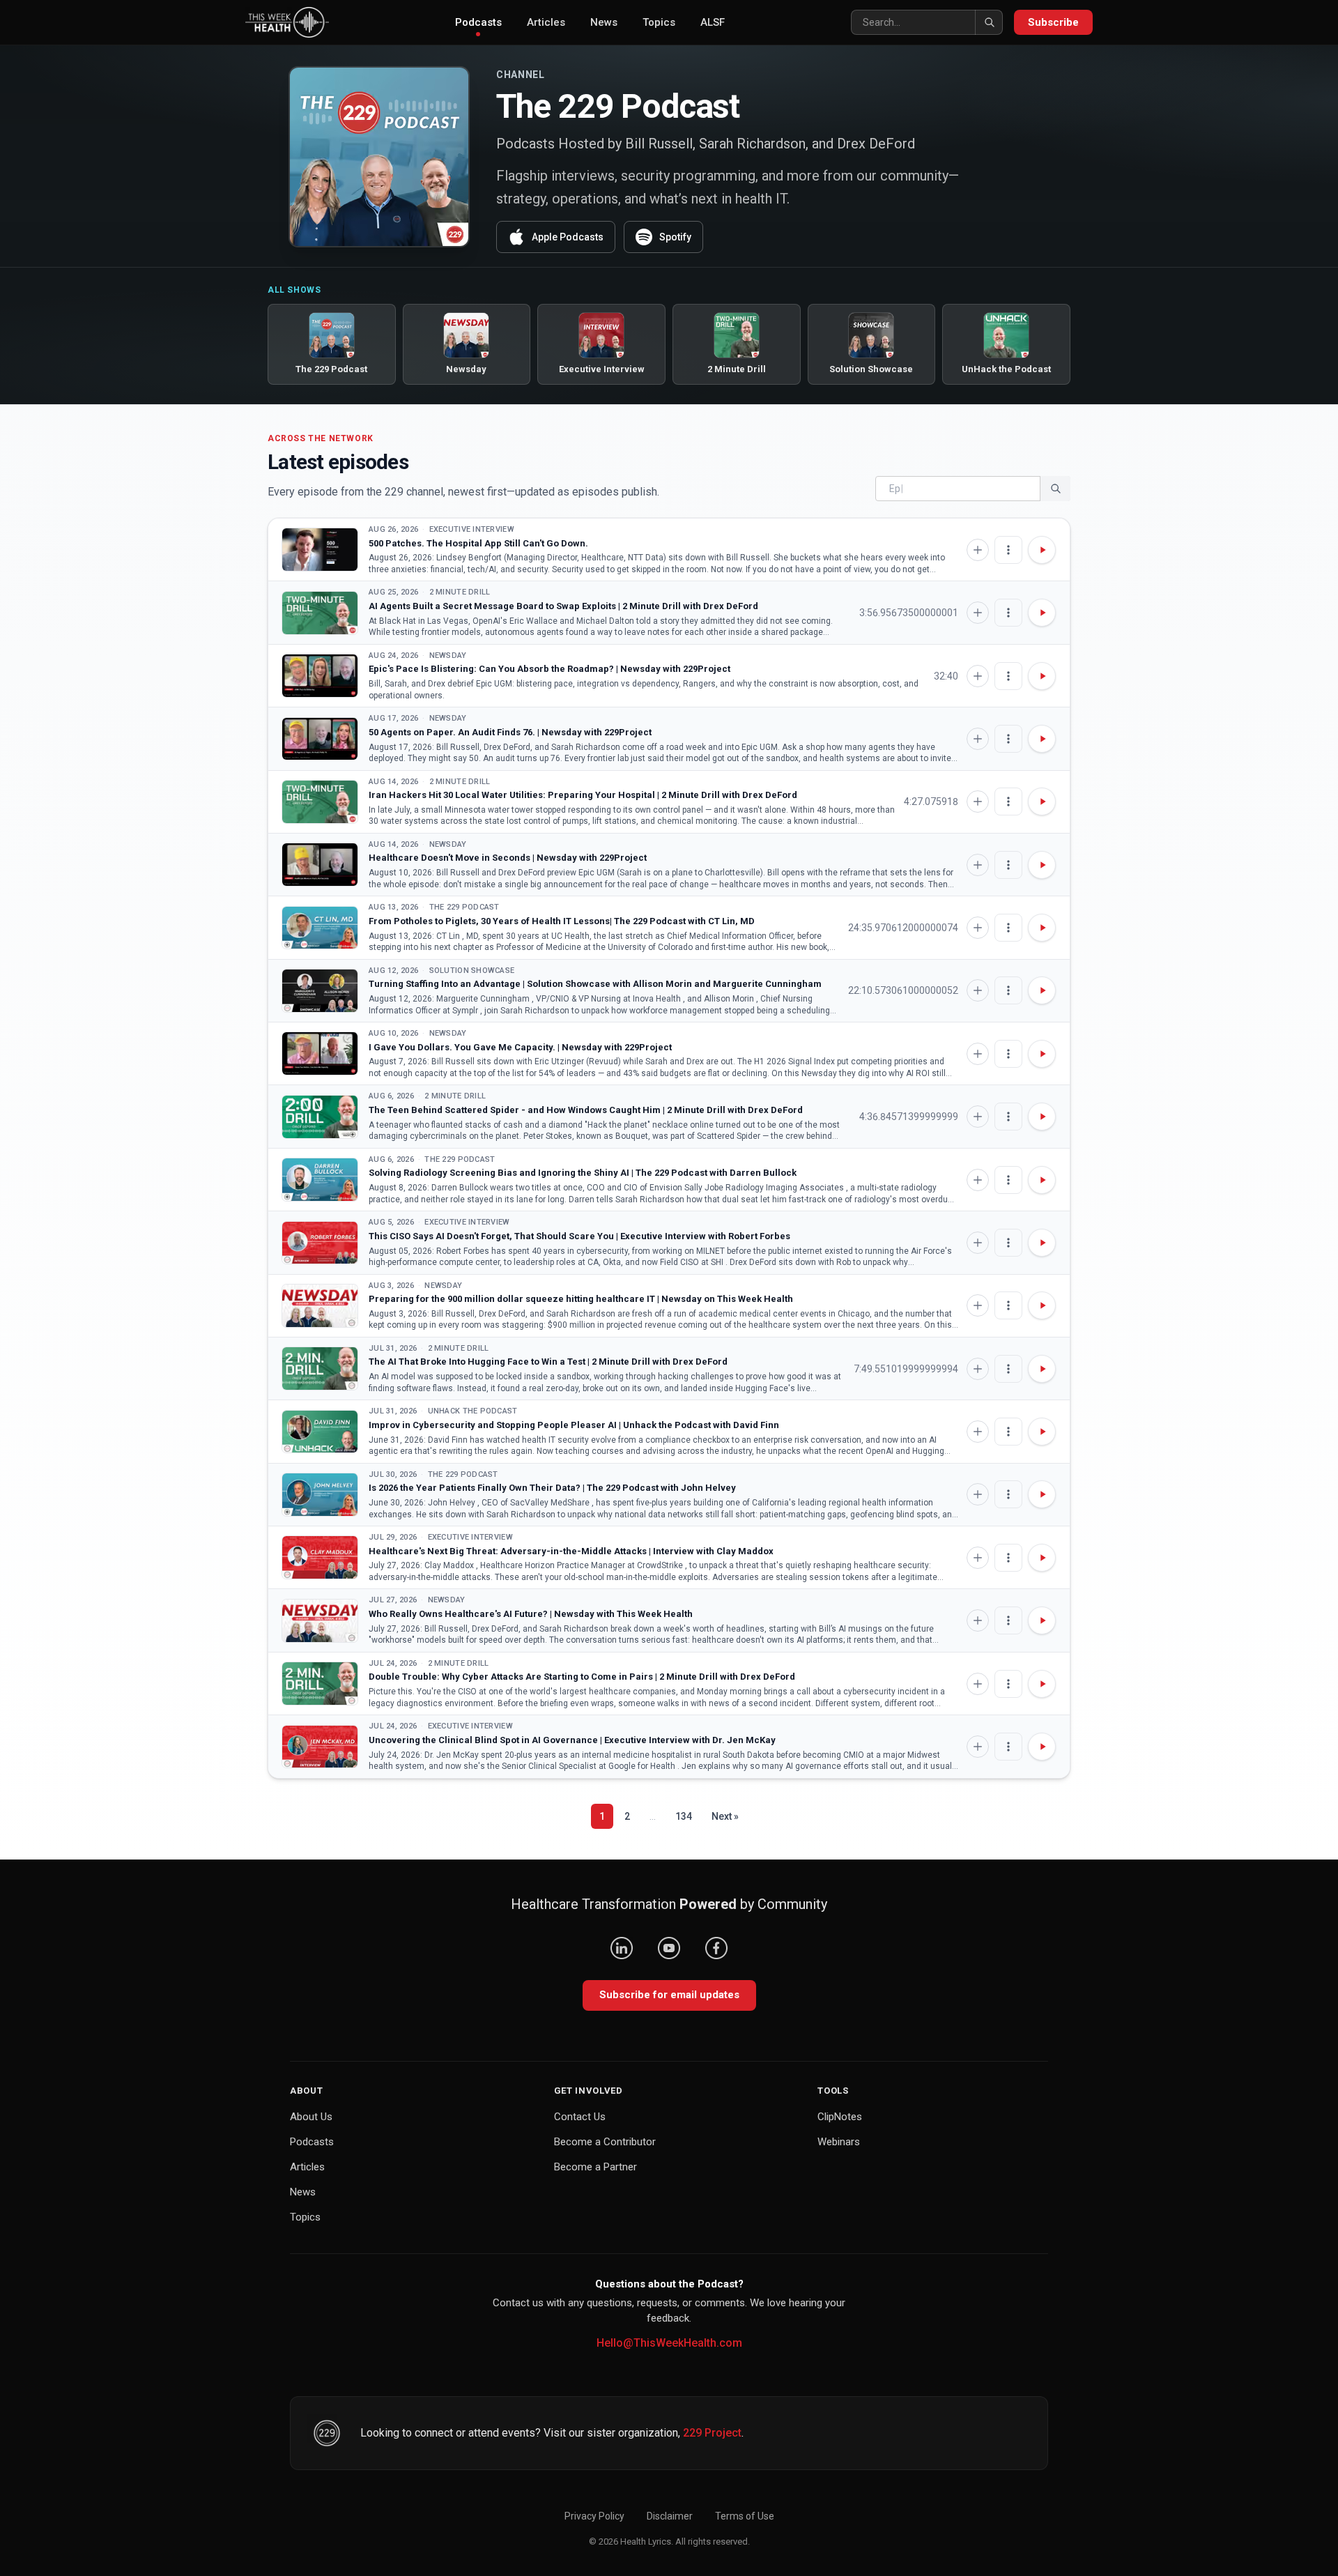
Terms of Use (745, 2516)
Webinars (839, 2142)
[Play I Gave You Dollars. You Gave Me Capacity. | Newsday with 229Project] (320, 1053)
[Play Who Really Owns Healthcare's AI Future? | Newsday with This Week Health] (320, 1621)
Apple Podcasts (568, 237)
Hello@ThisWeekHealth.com (669, 2343)
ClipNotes (840, 2117)
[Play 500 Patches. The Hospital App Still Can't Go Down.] (320, 550)
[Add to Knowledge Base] (978, 550)
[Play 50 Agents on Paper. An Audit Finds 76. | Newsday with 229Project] (320, 739)
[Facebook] (716, 1948)
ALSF (713, 22)
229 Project (712, 2433)
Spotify (675, 237)
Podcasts (478, 22)
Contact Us (580, 2117)
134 (684, 1816)
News (604, 22)
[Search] (989, 22)
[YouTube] (669, 1948)
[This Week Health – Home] (287, 22)
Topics (659, 22)
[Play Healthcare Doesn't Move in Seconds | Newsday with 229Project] (320, 865)
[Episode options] (1008, 550)
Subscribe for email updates (669, 1995)
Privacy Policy (594, 2516)
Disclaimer (670, 2516)
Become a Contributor (605, 2142)
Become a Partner (595, 2167)
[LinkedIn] (622, 1948)
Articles (546, 22)
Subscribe (1053, 22)
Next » (725, 1816)
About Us (311, 2117)
